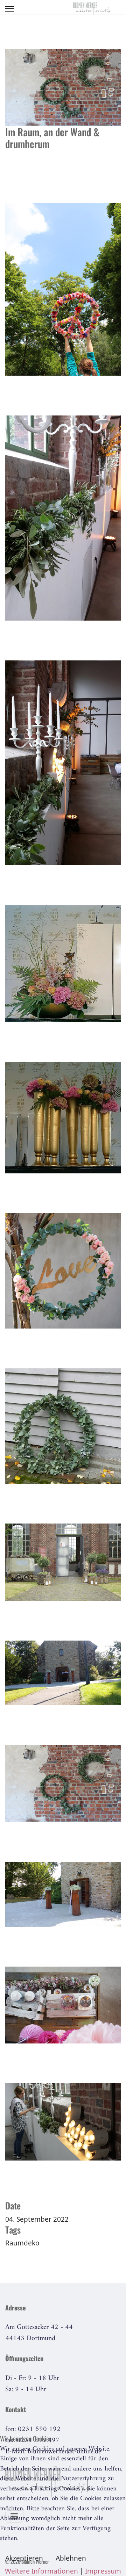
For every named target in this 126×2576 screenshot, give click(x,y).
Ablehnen (71, 2558)
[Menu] (10, 9)
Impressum (103, 2571)
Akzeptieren (24, 2558)
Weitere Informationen (41, 2571)
